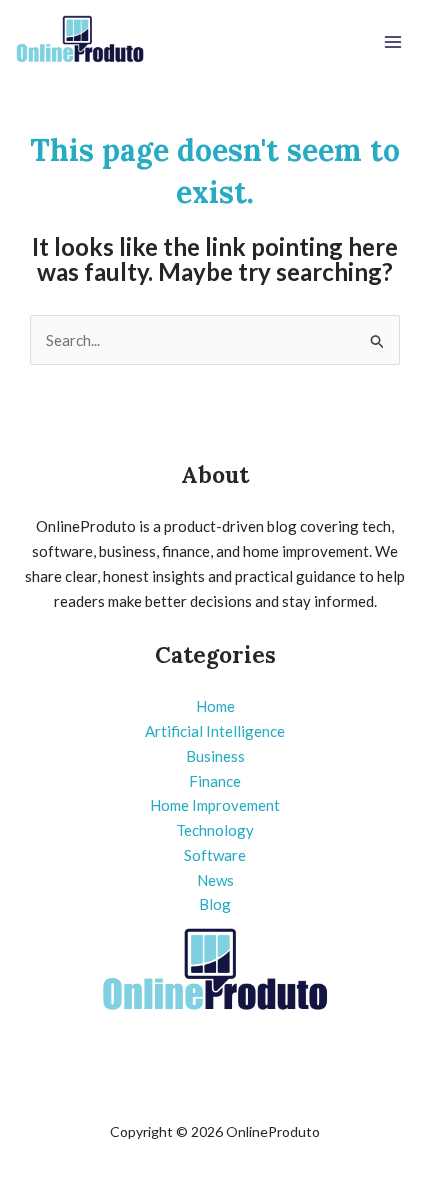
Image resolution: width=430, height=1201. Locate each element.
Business (215, 756)
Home (215, 706)
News (215, 880)
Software (215, 855)
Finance (215, 781)
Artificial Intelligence (215, 731)
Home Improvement (215, 805)
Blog (215, 904)
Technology (215, 830)
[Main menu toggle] (393, 42)
